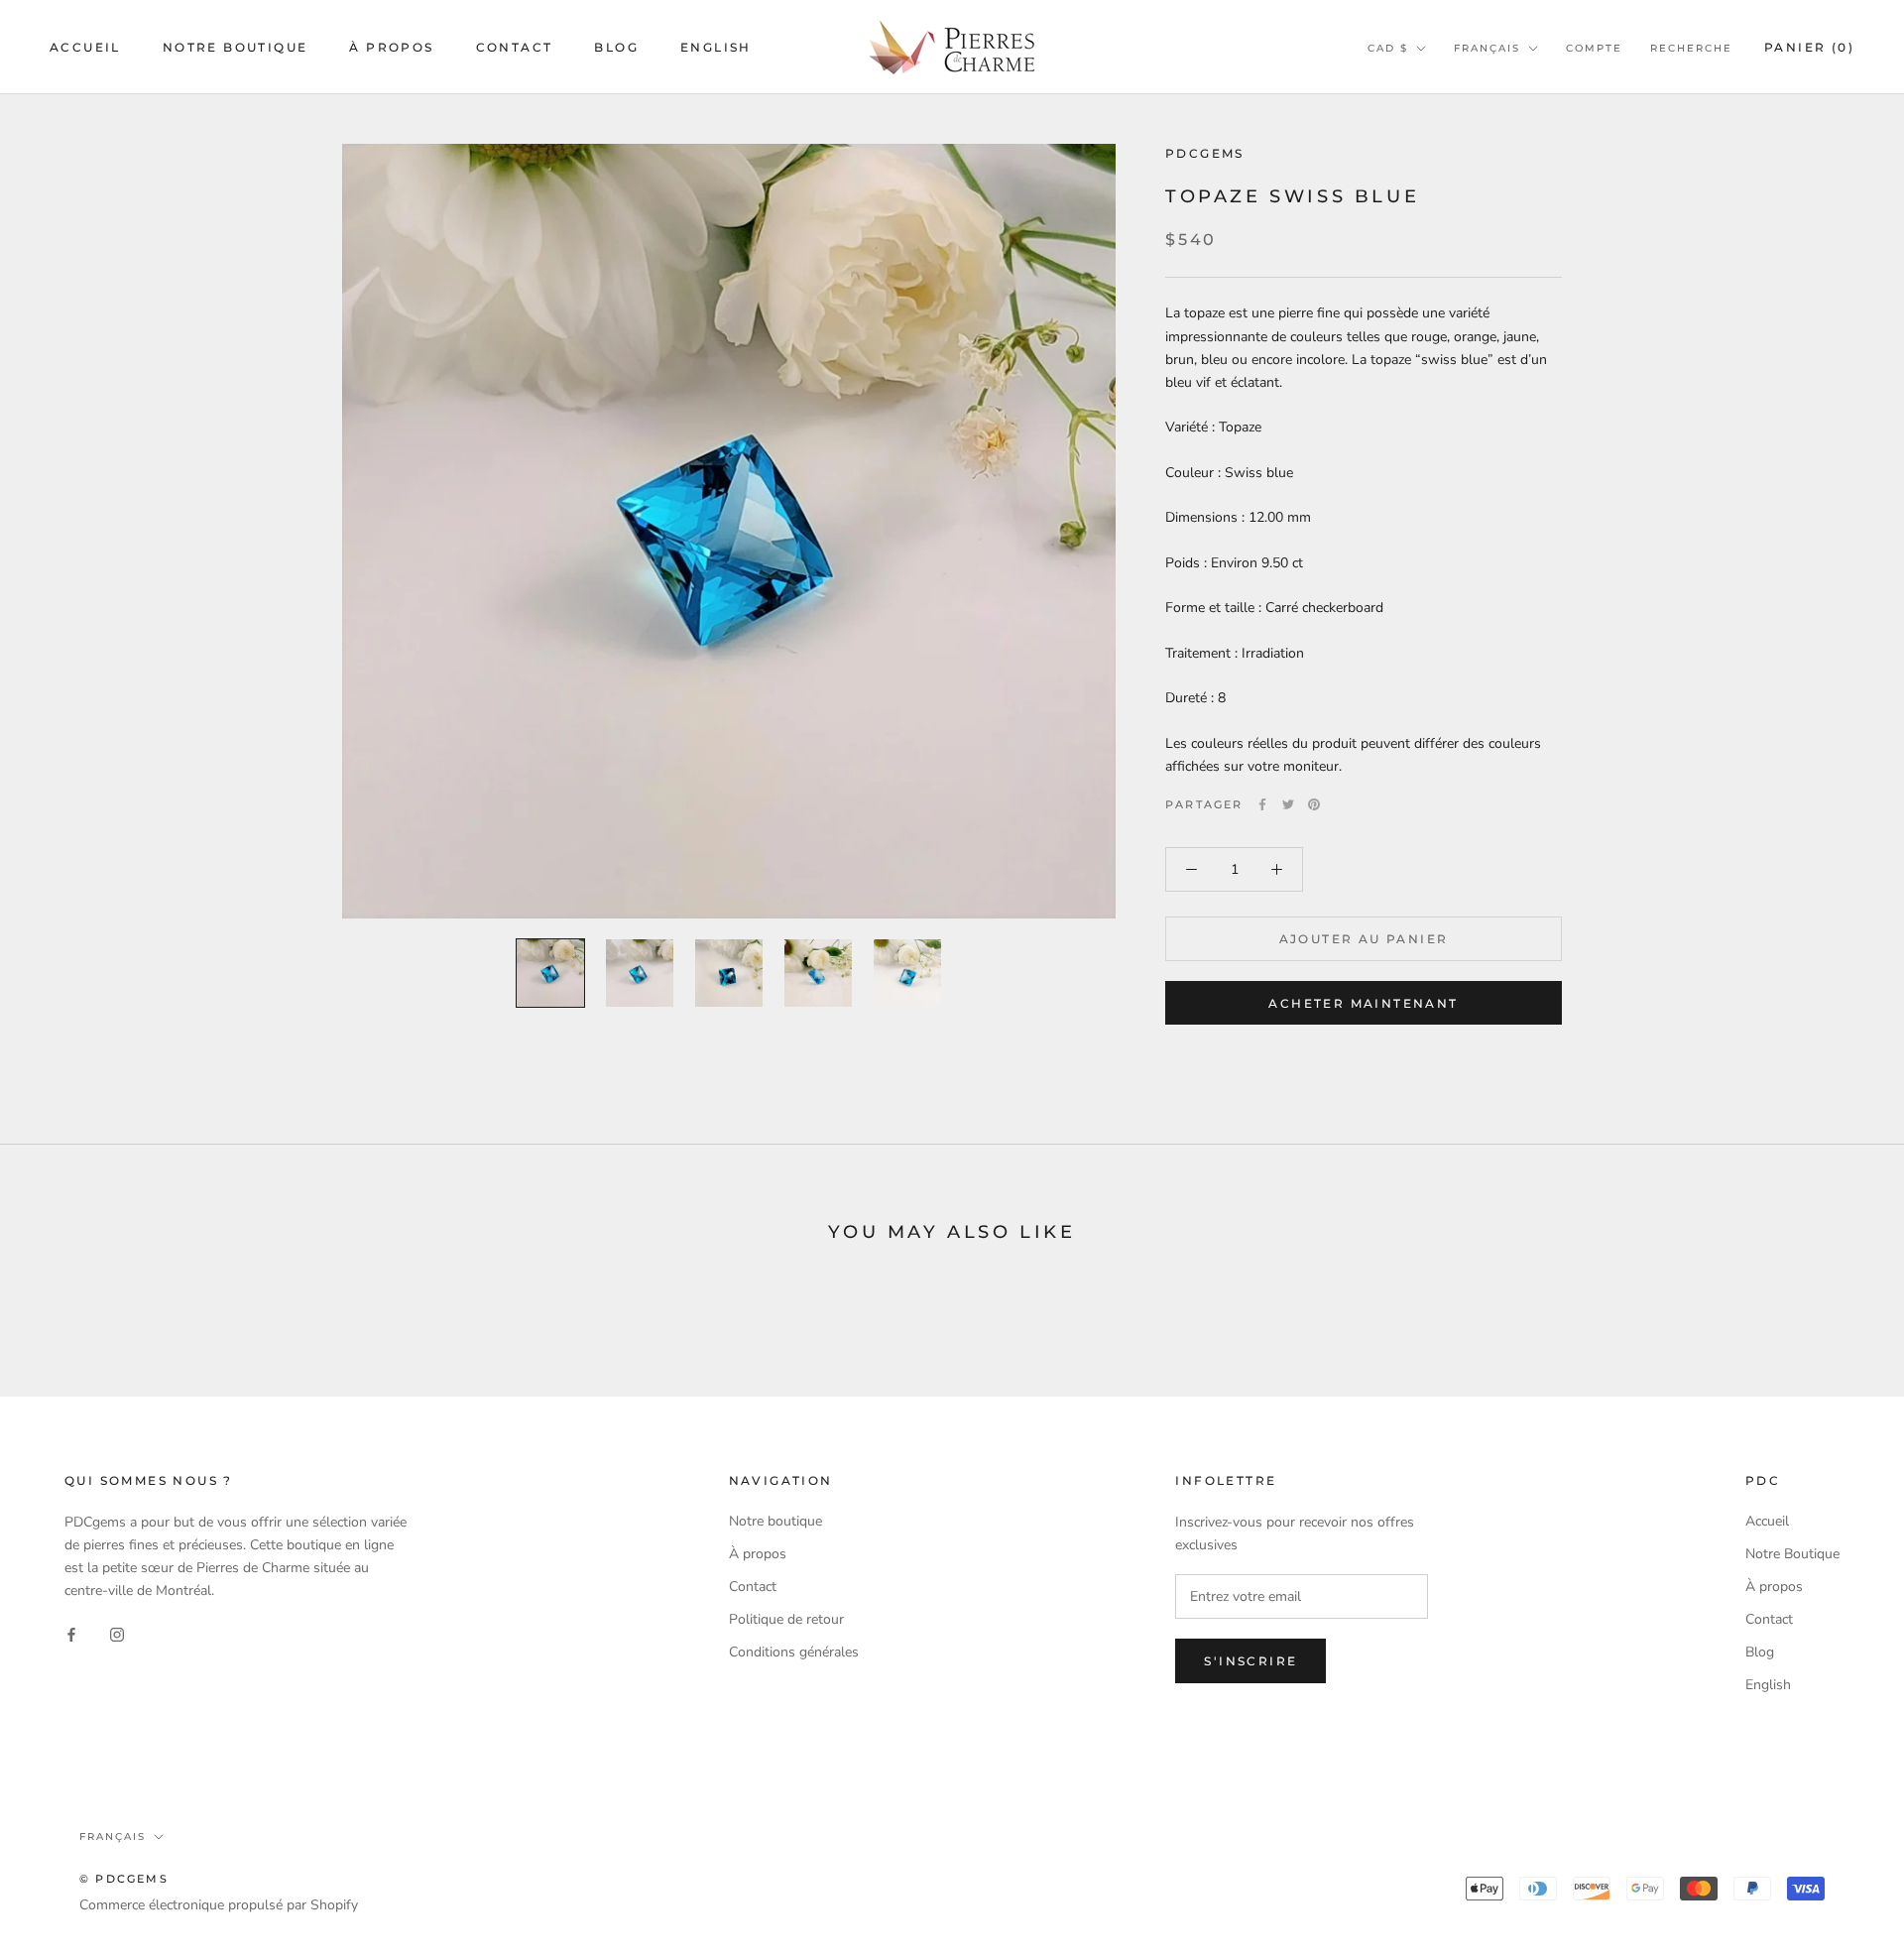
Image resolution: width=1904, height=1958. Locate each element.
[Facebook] (1262, 804)
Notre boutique (775, 1521)
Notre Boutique (236, 47)
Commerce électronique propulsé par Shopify (219, 1905)
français (1487, 48)
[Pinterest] (1314, 804)
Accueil (85, 47)
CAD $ (1388, 48)
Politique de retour (786, 1619)
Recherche (1691, 48)
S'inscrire (1250, 1661)
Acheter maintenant (1363, 1003)
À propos (391, 47)
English (716, 47)
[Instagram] (117, 1633)
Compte (1594, 48)
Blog (616, 47)
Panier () (1809, 47)
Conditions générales (794, 1652)
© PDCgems (124, 1879)
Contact (515, 47)
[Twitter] (1288, 804)
